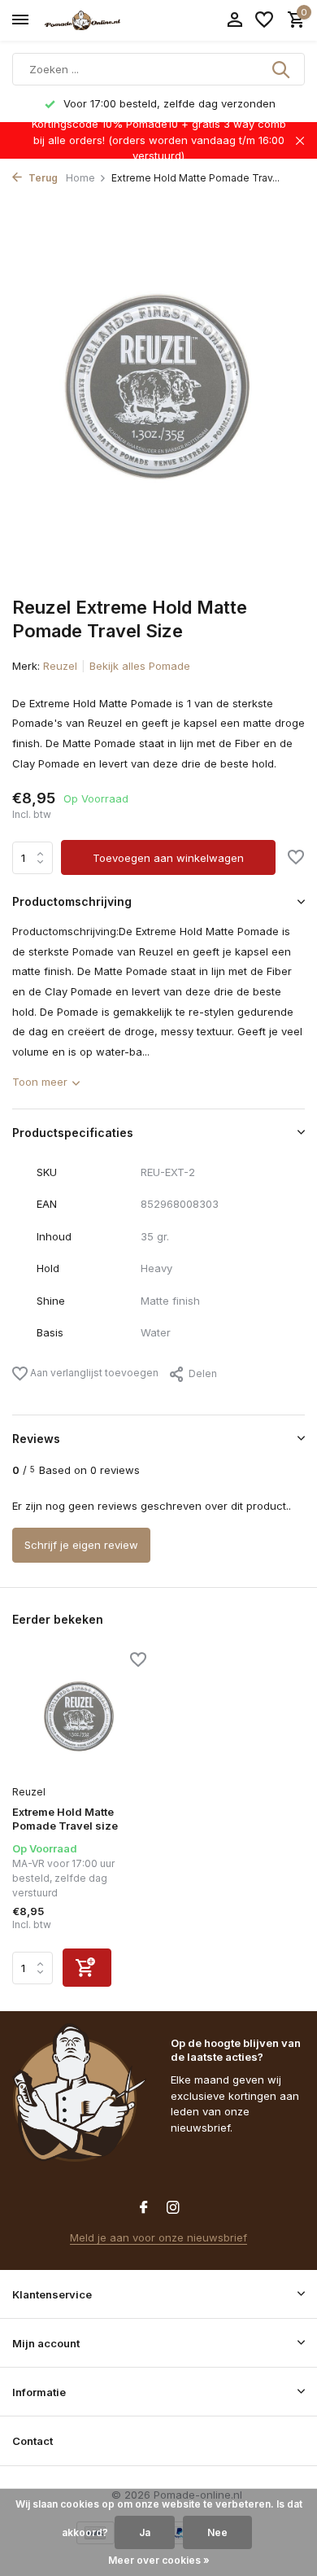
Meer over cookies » (159, 2560)
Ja (145, 2532)
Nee (217, 2532)
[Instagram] (173, 2208)
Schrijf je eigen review (81, 1545)
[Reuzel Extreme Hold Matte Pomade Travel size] (79, 1716)
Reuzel (60, 666)
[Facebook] (144, 2208)
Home (80, 178)
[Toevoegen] (87, 1968)
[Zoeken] (282, 69)
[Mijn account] (234, 20)
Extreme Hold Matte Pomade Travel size (65, 1819)
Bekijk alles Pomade (140, 666)
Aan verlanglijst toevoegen (93, 1373)
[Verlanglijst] (264, 20)
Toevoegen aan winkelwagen (168, 858)
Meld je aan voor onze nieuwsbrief (158, 2237)
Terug (42, 178)
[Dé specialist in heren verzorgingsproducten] (86, 20)
